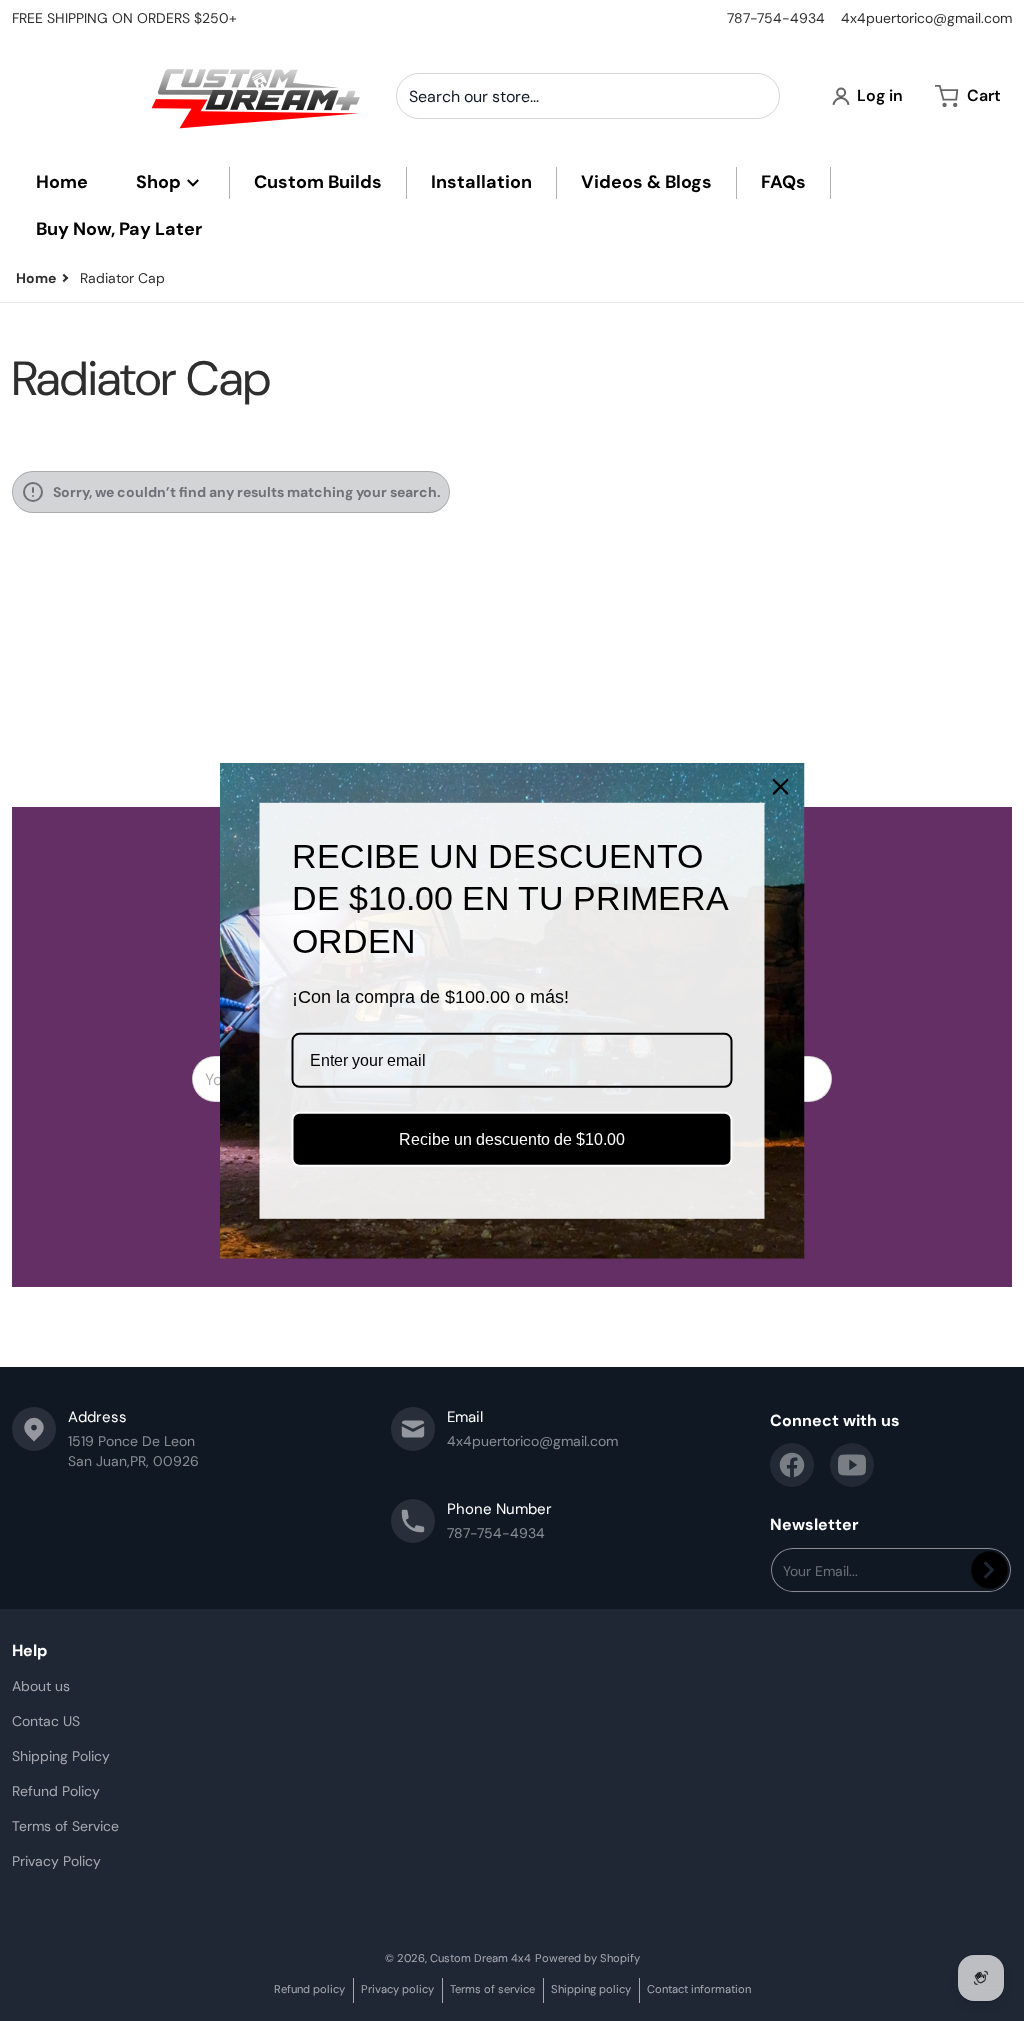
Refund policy (309, 1989)
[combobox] (588, 96)
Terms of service (492, 1989)
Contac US (46, 1721)
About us (41, 1686)
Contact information (699, 1989)
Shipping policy (591, 1989)
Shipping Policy (61, 1756)
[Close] (781, 786)
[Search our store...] (757, 96)
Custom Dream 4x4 (480, 1958)
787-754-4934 (776, 18)
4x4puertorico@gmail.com (926, 18)
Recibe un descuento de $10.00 (512, 1139)
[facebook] (792, 1465)
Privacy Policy (56, 1861)
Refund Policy (56, 1791)
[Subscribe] (989, 1570)
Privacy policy (397, 1989)
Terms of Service (65, 1826)
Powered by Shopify (587, 1958)
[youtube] (852, 1465)
